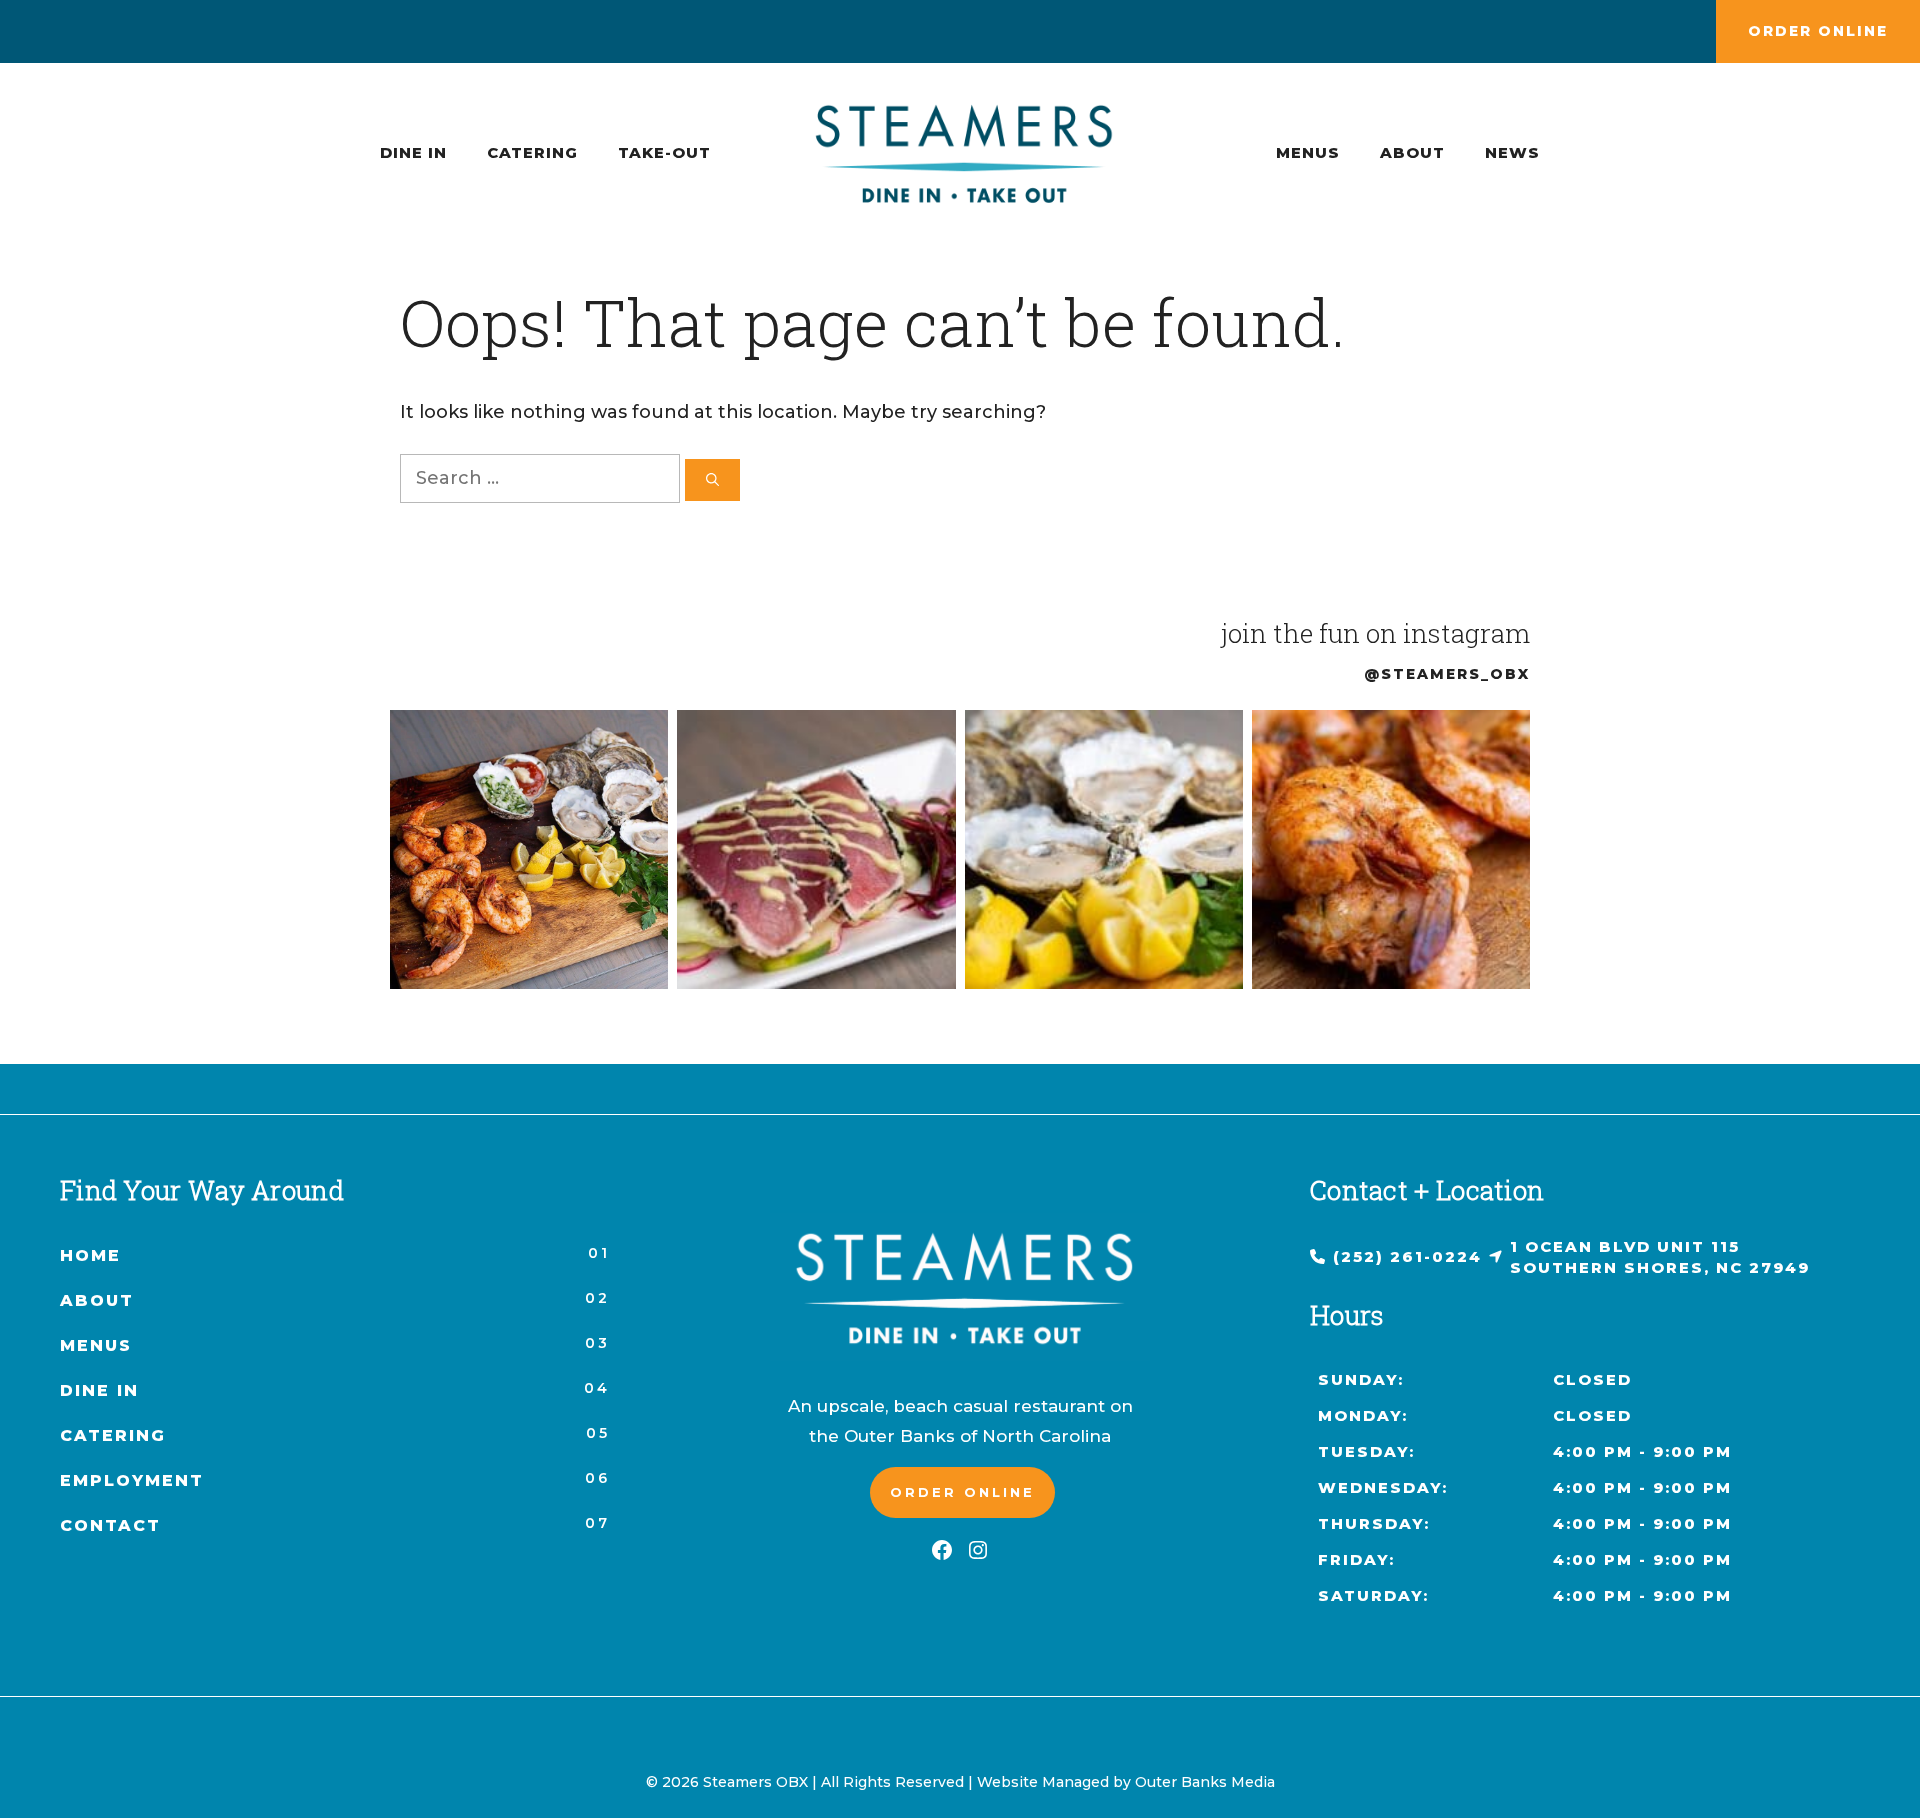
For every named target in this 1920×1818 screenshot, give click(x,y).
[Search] (712, 480)
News (1512, 152)
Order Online (1818, 31)
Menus (1308, 152)
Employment (132, 1480)
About (1412, 152)
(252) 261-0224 (1407, 1256)
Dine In (413, 152)
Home (90, 1255)
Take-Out (664, 152)
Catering (532, 152)
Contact (110, 1525)
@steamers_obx (1447, 674)
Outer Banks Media (1205, 1782)
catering (113, 1435)
